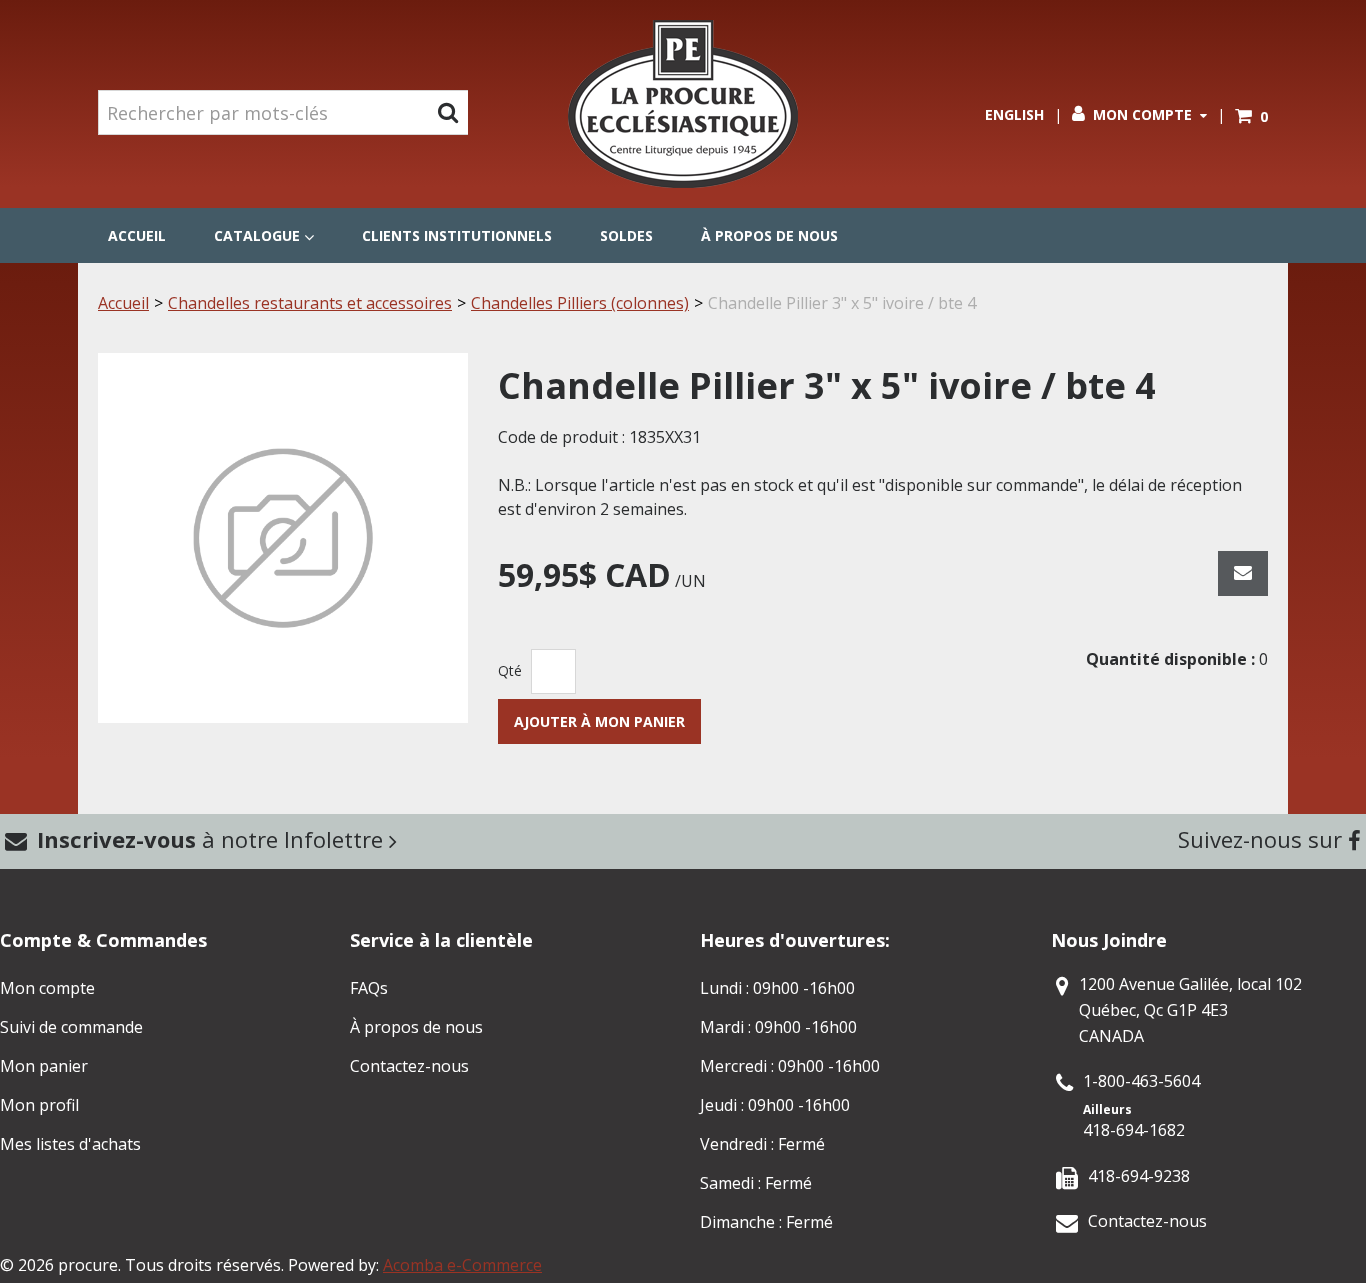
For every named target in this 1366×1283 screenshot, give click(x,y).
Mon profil (39, 1105)
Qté (510, 670)
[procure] (683, 104)
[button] (1251, 116)
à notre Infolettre (213, 839)
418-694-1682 (1134, 1130)
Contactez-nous (409, 1066)
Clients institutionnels (457, 235)
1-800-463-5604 (1141, 1081)
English (1014, 114)
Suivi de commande (71, 1027)
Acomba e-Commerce (462, 1265)
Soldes (626, 235)
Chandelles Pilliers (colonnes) (580, 303)
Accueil (137, 235)
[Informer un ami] (1243, 573)
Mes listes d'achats (70, 1144)
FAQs (369, 988)
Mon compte (1142, 114)
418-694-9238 (1139, 1176)
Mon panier (44, 1066)
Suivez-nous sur (1263, 839)
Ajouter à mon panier (599, 721)
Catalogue (257, 235)
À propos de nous (769, 235)
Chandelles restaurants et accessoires (310, 303)
